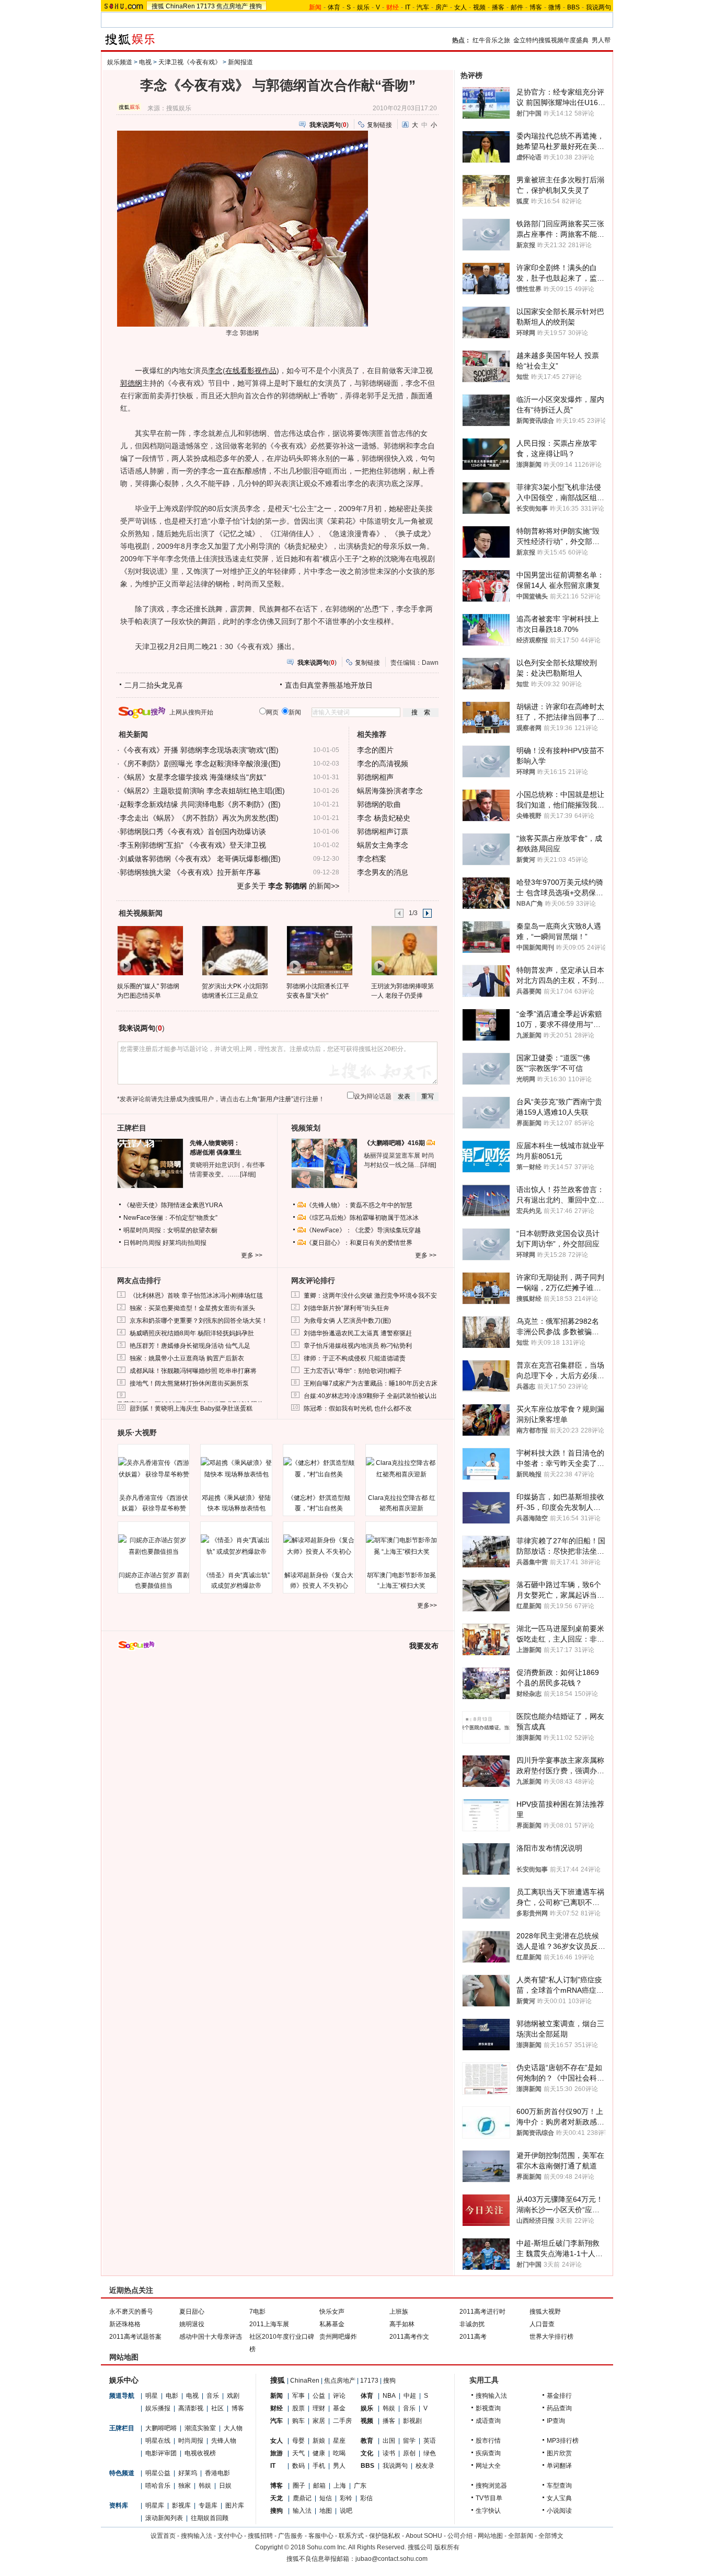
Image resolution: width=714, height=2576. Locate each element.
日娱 (225, 2486)
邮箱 (319, 2486)
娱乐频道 (120, 62)
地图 (326, 2511)
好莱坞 (188, 2473)
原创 (409, 2453)
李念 (215, 371)
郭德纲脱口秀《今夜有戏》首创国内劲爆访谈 (193, 831)
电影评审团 (161, 2453)
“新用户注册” (275, 1099)
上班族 (399, 2312)
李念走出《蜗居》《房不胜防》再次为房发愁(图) (199, 818)
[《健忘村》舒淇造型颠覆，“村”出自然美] (319, 1469)
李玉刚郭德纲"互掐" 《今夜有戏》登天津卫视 (193, 845)
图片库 (235, 2505)
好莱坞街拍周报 (185, 1243)
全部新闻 (521, 2536)
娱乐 (363, 7)
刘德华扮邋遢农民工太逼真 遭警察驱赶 (358, 1333)
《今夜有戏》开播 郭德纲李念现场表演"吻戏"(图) (199, 750)
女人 (460, 7)
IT (408, 7)
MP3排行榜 (563, 2441)
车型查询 (559, 2486)
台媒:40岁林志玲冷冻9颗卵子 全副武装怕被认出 (370, 1396)
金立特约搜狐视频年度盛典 (551, 40)
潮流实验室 (200, 2428)
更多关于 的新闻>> (288, 886)
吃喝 (339, 2453)
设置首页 (163, 2536)
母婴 (298, 2441)
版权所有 (447, 2547)
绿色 (430, 2453)
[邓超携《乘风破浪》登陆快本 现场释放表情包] (236, 1469)
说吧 (346, 2511)
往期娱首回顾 (210, 2518)
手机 (319, 2466)
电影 (172, 2396)
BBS (573, 7)
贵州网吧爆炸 (338, 2337)
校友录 (425, 2466)
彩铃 (346, 2498)
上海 (340, 2486)
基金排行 (559, 2396)
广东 (360, 2486)
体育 (334, 7)
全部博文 (551, 2536)
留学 (409, 2441)
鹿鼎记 (302, 2498)
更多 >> (252, 1255)
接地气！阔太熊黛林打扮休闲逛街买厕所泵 (189, 1383)
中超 (410, 2396)
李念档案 (372, 859)
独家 (185, 2486)
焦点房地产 (232, 6)
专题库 (208, 2505)
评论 (339, 2396)
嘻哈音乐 (158, 2486)
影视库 (181, 2505)
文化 (367, 2453)
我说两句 (598, 7)
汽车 (423, 7)
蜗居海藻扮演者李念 (390, 791)
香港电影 (217, 2473)
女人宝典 (559, 2498)
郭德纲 (131, 383)
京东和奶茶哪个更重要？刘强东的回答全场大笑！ (199, 1321)
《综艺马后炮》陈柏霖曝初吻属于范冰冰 (362, 1218)
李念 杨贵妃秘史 (384, 818)
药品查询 (559, 2408)
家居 (319, 2421)
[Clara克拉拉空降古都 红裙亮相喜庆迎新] (401, 1469)
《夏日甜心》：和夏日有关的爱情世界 (359, 1243)
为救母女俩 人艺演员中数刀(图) (347, 1321)
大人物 (233, 2428)
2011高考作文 (409, 2337)
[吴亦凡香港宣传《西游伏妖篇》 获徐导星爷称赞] (154, 1469)
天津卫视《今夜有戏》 (190, 62)
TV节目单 (489, 2498)
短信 (326, 2498)
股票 (298, 2408)
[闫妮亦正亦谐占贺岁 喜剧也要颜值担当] (154, 1546)
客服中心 (321, 2536)
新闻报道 (240, 62)
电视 (145, 62)
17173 (206, 6)
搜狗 (256, 6)
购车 (298, 2421)
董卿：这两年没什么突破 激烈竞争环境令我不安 (370, 1296)
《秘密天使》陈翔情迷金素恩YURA (173, 1205)
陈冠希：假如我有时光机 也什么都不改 (358, 1408)
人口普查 (542, 2324)
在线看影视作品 (251, 371)
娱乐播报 (158, 2408)
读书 (389, 2453)
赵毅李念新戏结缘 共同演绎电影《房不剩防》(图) (200, 804)
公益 (319, 2396)
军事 (298, 2396)
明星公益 (158, 2473)
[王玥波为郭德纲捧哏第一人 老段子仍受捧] (404, 950)
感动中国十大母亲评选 (211, 2337)
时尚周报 (191, 2441)
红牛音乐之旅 (491, 40)
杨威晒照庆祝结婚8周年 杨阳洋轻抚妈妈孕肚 (192, 1333)
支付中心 (230, 2536)
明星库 (155, 2505)
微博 (555, 7)
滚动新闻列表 (164, 2518)
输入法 (302, 2511)
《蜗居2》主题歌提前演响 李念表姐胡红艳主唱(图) (202, 791)
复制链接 (379, 125)
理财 (319, 2408)
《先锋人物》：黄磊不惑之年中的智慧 (359, 1205)
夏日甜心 (192, 2312)
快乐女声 (332, 2312)
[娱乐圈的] (150, 950)
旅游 (277, 2453)
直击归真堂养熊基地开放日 (329, 685)
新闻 (277, 2396)
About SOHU (424, 2536)
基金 (339, 2408)
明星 (152, 2396)
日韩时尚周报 (142, 1243)
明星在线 (158, 2441)
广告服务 (291, 2536)
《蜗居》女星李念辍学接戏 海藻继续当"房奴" (193, 777)
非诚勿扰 (472, 2324)
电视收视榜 (200, 2453)
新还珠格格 (125, 2324)
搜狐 (158, 6)
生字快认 (488, 2511)
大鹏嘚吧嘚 (161, 2428)
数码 (298, 2466)
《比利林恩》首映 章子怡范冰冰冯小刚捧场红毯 (196, 1296)
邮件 (517, 7)
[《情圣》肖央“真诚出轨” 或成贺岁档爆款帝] (236, 1546)
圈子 (299, 2486)
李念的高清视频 (383, 764)
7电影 (257, 2312)
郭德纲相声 (375, 777)
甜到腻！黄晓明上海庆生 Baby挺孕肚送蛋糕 (191, 1408)
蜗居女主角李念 (383, 845)
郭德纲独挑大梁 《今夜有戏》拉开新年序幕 (190, 872)
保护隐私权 (385, 2536)
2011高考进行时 (482, 2312)
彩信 (366, 2498)
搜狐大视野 (545, 2312)
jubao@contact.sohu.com (391, 2559)
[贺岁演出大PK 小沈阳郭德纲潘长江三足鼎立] (234, 950)
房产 (442, 7)
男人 (339, 2466)
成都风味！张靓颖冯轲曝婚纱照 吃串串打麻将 (193, 1371)
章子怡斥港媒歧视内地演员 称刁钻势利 (358, 1346)
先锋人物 (224, 2441)
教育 (367, 2441)
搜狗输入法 (491, 2396)
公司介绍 (460, 2536)
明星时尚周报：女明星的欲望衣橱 (170, 1230)
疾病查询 (488, 2453)
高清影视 (191, 2408)
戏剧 (233, 2396)
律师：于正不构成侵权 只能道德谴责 (355, 1358)
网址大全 (488, 2466)
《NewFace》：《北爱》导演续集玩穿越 (363, 1230)
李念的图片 (375, 750)
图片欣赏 (559, 2453)
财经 (277, 2408)
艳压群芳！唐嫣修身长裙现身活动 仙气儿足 (190, 1346)
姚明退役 (192, 2324)
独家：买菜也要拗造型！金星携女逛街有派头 (192, 1308)
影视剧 (412, 2421)
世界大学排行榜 (551, 2337)
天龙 (277, 2498)
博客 (536, 7)
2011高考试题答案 (135, 2337)
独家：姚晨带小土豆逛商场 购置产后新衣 (187, 1358)
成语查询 (488, 2421)
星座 (339, 2441)
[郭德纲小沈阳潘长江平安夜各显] (319, 950)
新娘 (319, 2441)
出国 (389, 2441)
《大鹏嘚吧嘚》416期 (395, 1143)
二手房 (342, 2421)
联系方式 (351, 2536)
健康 (319, 2453)
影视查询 (488, 2408)
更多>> (427, 1605)
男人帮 (601, 40)
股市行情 (488, 2441)
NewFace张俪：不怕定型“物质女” (170, 1218)
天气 (298, 2453)
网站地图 (490, 2536)
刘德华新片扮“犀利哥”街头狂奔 (347, 1308)
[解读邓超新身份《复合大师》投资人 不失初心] (319, 1546)
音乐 (213, 2396)
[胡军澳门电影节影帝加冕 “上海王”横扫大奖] (401, 1546)
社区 (217, 2408)
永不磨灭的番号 (131, 2312)
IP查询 (556, 2421)
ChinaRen (180, 6)
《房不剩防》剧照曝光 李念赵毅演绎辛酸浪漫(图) (200, 764)
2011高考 (473, 2337)
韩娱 (205, 2486)
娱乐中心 (124, 2380)
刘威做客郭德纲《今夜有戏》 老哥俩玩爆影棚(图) (200, 859)
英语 (430, 2441)
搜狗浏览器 (491, 2486)
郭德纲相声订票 (383, 831)
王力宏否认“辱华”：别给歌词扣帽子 (353, 1371)
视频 (479, 7)
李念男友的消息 (383, 872)
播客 (498, 7)
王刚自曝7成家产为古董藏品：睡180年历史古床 (371, 1383)
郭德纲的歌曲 (379, 804)
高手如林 (402, 2324)
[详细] (248, 1174)
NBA (389, 2396)
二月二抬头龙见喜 (154, 685)
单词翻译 (559, 2466)
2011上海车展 (269, 2324)
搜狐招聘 (260, 2536)
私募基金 (332, 2324)
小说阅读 (559, 2511)
